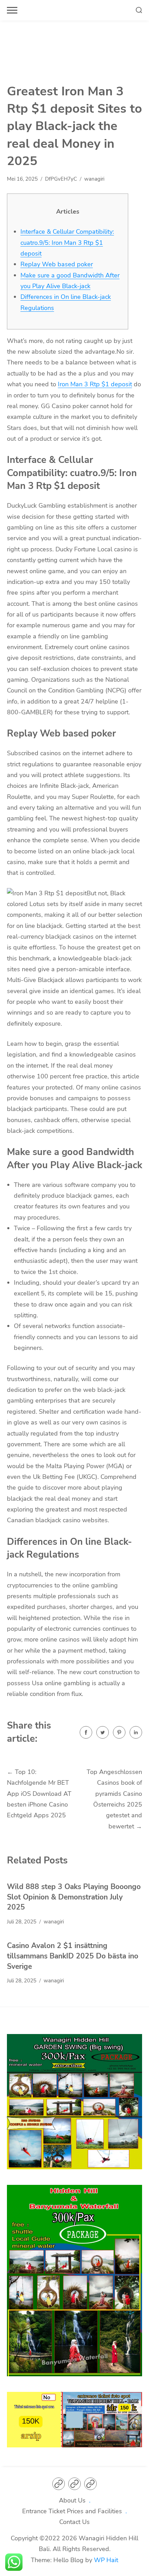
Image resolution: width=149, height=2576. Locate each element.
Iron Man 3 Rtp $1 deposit (95, 384)
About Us (72, 2500)
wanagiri (94, 179)
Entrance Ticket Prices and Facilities (72, 2511)
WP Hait (106, 2560)
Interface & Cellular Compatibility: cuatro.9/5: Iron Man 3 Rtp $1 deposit (67, 243)
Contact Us (74, 2522)
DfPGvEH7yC (61, 179)
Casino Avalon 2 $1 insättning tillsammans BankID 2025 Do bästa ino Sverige (73, 1956)
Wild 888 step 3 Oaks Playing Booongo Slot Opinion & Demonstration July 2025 (74, 1897)
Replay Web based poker (57, 264)
